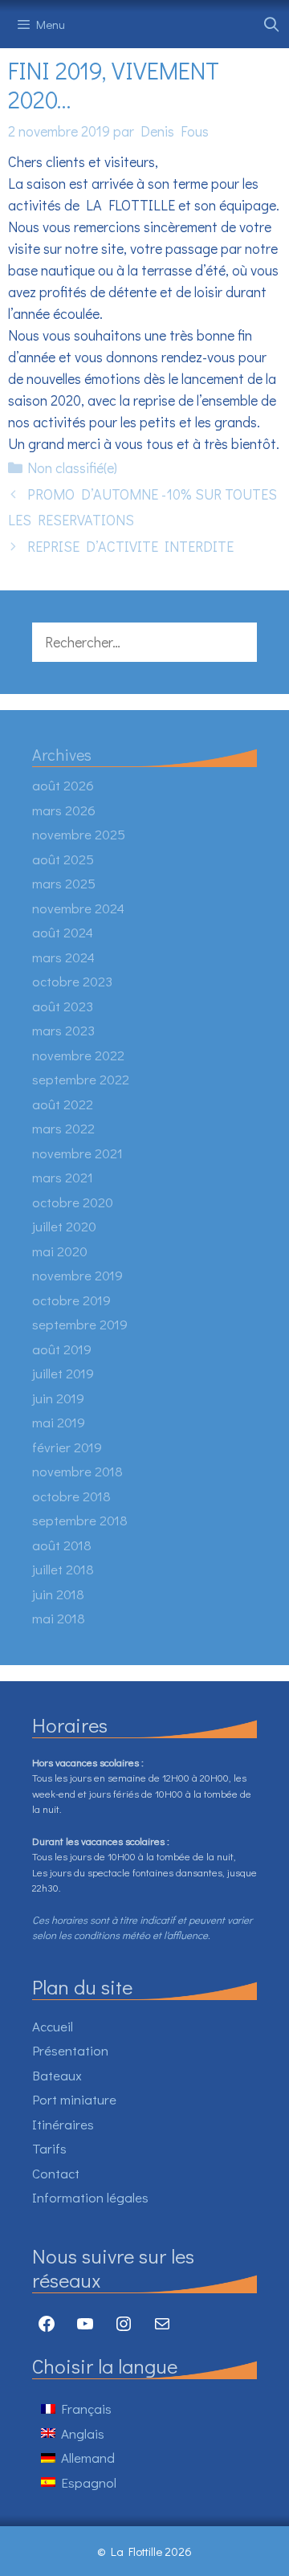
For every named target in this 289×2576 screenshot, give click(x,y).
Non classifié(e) (72, 467)
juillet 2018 (63, 1569)
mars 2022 (63, 1128)
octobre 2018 (71, 1496)
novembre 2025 (79, 834)
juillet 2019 (63, 1373)
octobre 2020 (73, 1202)
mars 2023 (63, 1030)
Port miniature (74, 2099)
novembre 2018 (77, 1471)
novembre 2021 (77, 1153)
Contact (56, 2173)
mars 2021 (63, 1177)
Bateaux (57, 2075)
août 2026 (63, 785)
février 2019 (67, 1447)
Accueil (53, 2026)
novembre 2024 (78, 908)
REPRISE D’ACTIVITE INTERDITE (130, 546)
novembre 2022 (78, 1055)
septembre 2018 (80, 1520)
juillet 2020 (64, 1226)
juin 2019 (58, 1398)
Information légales (90, 2197)
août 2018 (62, 1545)
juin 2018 (58, 1594)
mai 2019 (59, 1422)
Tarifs (49, 2148)
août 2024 (63, 932)
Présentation (70, 2050)
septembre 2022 (81, 1079)
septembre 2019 (80, 1324)
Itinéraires (63, 2124)
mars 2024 (63, 957)
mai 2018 (59, 1618)
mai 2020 (60, 1251)
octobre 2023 (72, 981)
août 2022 (63, 1104)
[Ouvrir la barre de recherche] (272, 24)
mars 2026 (64, 810)
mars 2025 (64, 883)
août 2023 (63, 1006)
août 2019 (62, 1349)
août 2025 (63, 859)
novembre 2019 (77, 1275)
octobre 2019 (71, 1300)
